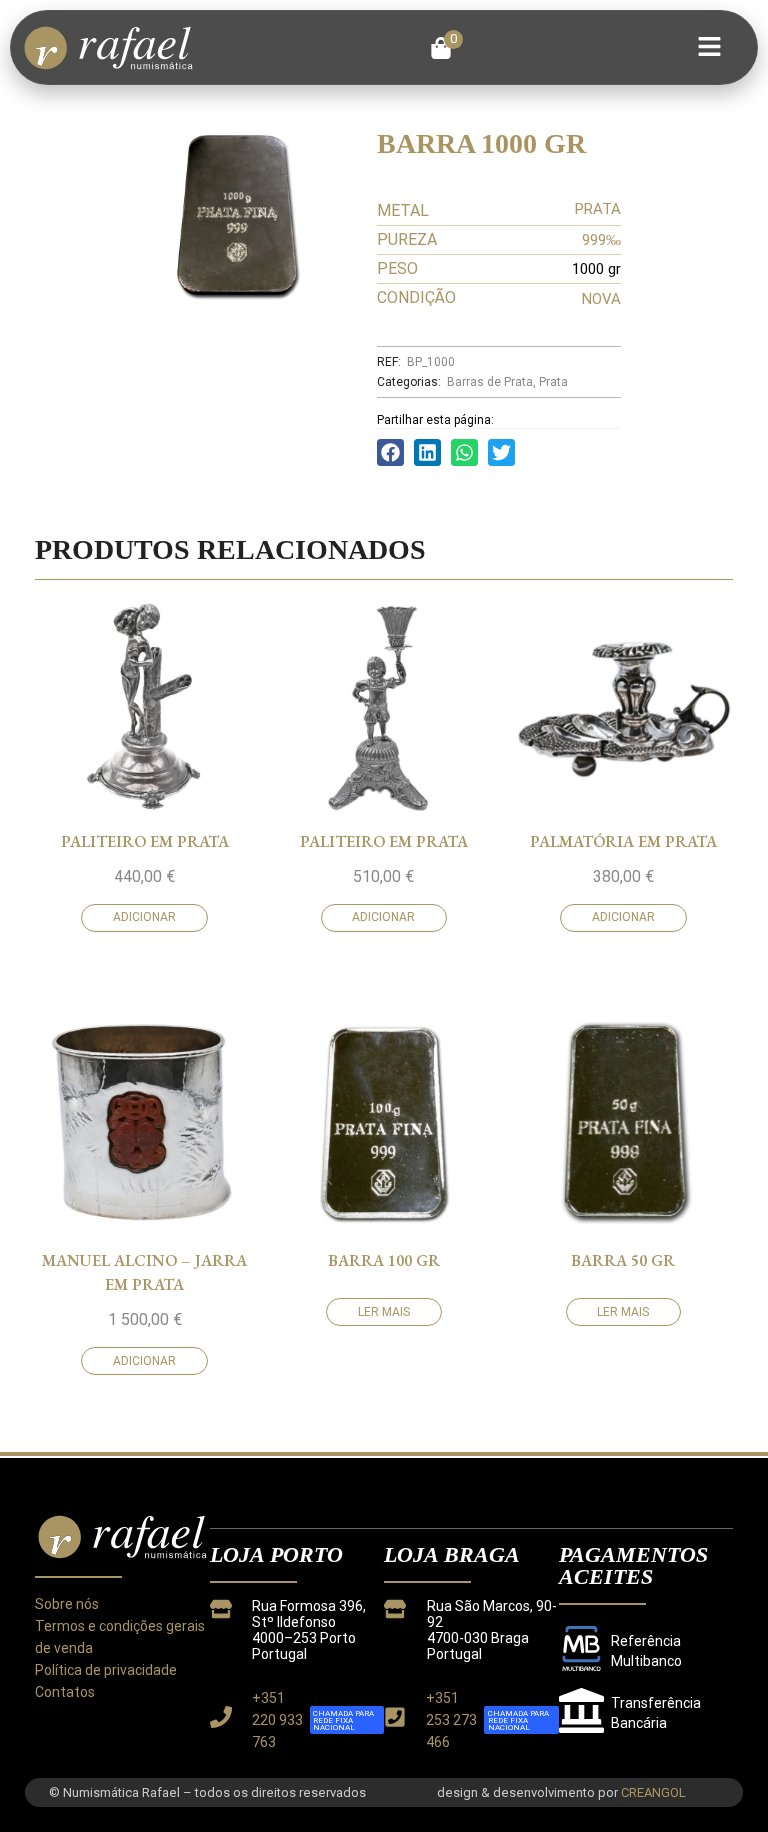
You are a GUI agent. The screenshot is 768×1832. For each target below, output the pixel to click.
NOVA (601, 299)
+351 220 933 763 (277, 1720)
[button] (446, 48)
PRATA (598, 209)
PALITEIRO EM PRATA (145, 841)
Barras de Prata (490, 382)
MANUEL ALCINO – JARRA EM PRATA (144, 1272)
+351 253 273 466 (451, 1720)
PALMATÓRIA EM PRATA (623, 841)
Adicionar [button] (144, 917)
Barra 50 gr (623, 1260)
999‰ (601, 240)
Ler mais (384, 1312)
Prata (553, 382)
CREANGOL (653, 1792)
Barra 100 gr (384, 1260)
